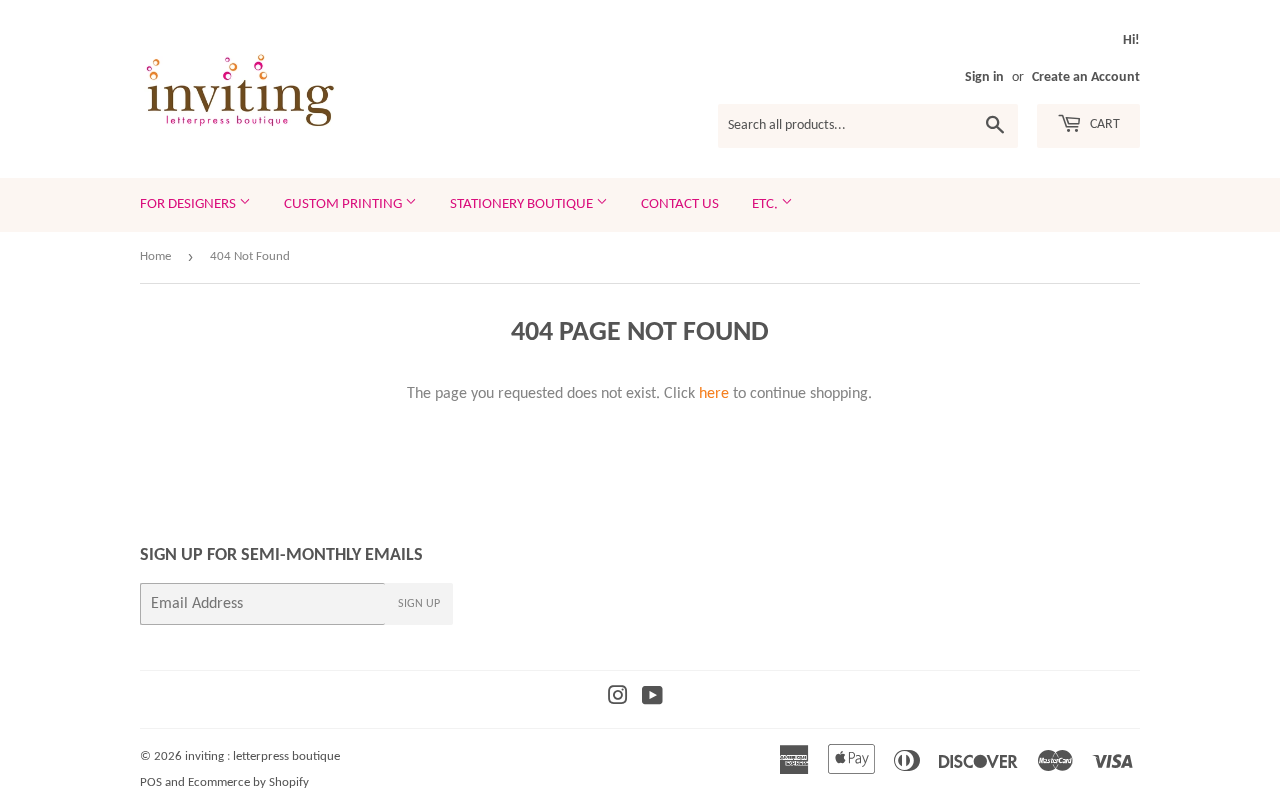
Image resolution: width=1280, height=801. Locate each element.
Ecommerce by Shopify (248, 782)
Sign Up (419, 604)
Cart (1103, 124)
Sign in (984, 77)
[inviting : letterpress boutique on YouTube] (652, 699)
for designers (189, 204)
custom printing (344, 204)
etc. (766, 204)
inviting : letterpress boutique (262, 756)
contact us (680, 204)
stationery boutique (523, 204)
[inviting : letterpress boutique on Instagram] (618, 699)
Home (155, 256)
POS (151, 782)
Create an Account (1086, 77)
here (714, 394)
